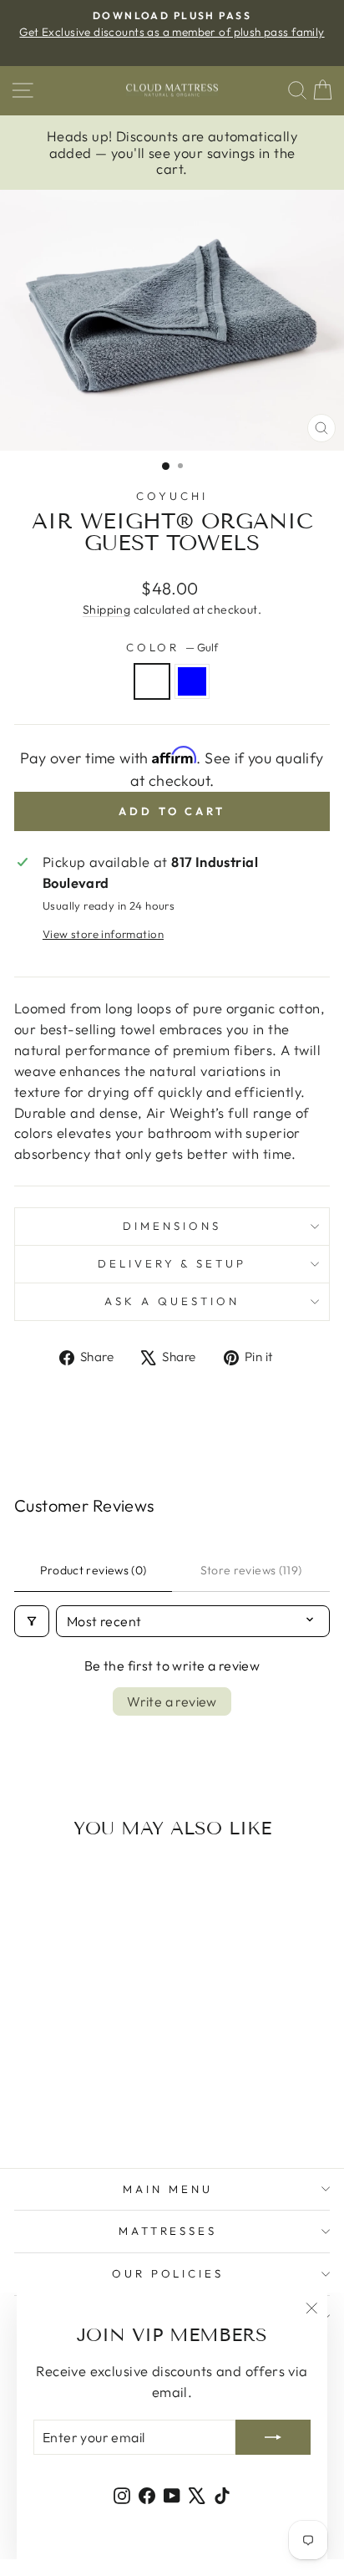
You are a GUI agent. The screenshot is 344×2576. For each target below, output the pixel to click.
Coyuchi (172, 496)
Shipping (106, 610)
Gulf (152, 681)
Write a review (172, 1701)
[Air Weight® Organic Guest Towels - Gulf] (65, 2110)
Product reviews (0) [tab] (94, 1570)
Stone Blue (192, 681)
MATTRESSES (168, 2231)
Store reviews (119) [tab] (251, 1570)
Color (172, 647)
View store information (103, 934)
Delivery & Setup (172, 1263)
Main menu (168, 2189)
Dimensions (172, 1226)
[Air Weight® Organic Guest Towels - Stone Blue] (84, 2110)
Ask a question (172, 1301)
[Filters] (32, 1621)
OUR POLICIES (168, 2273)
